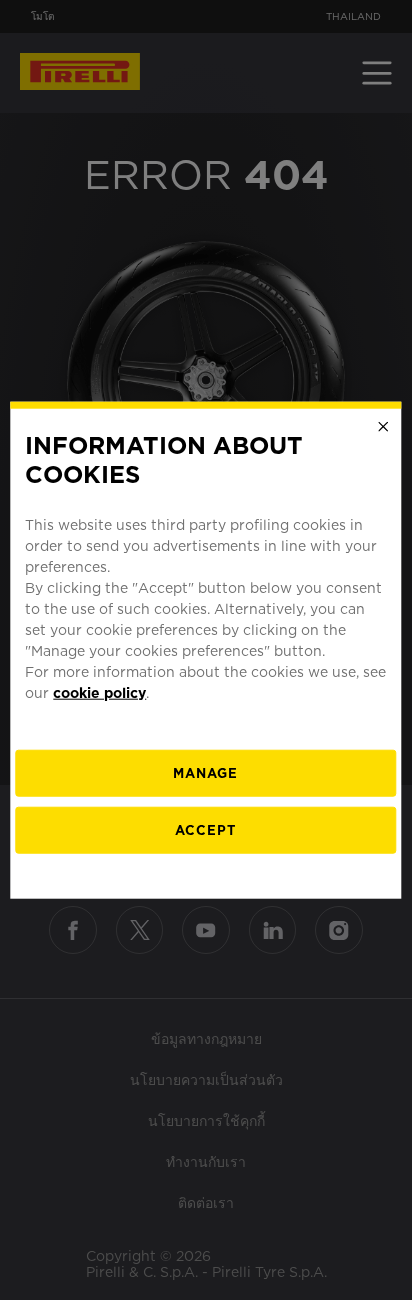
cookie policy (99, 692)
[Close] (384, 427)
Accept (205, 829)
